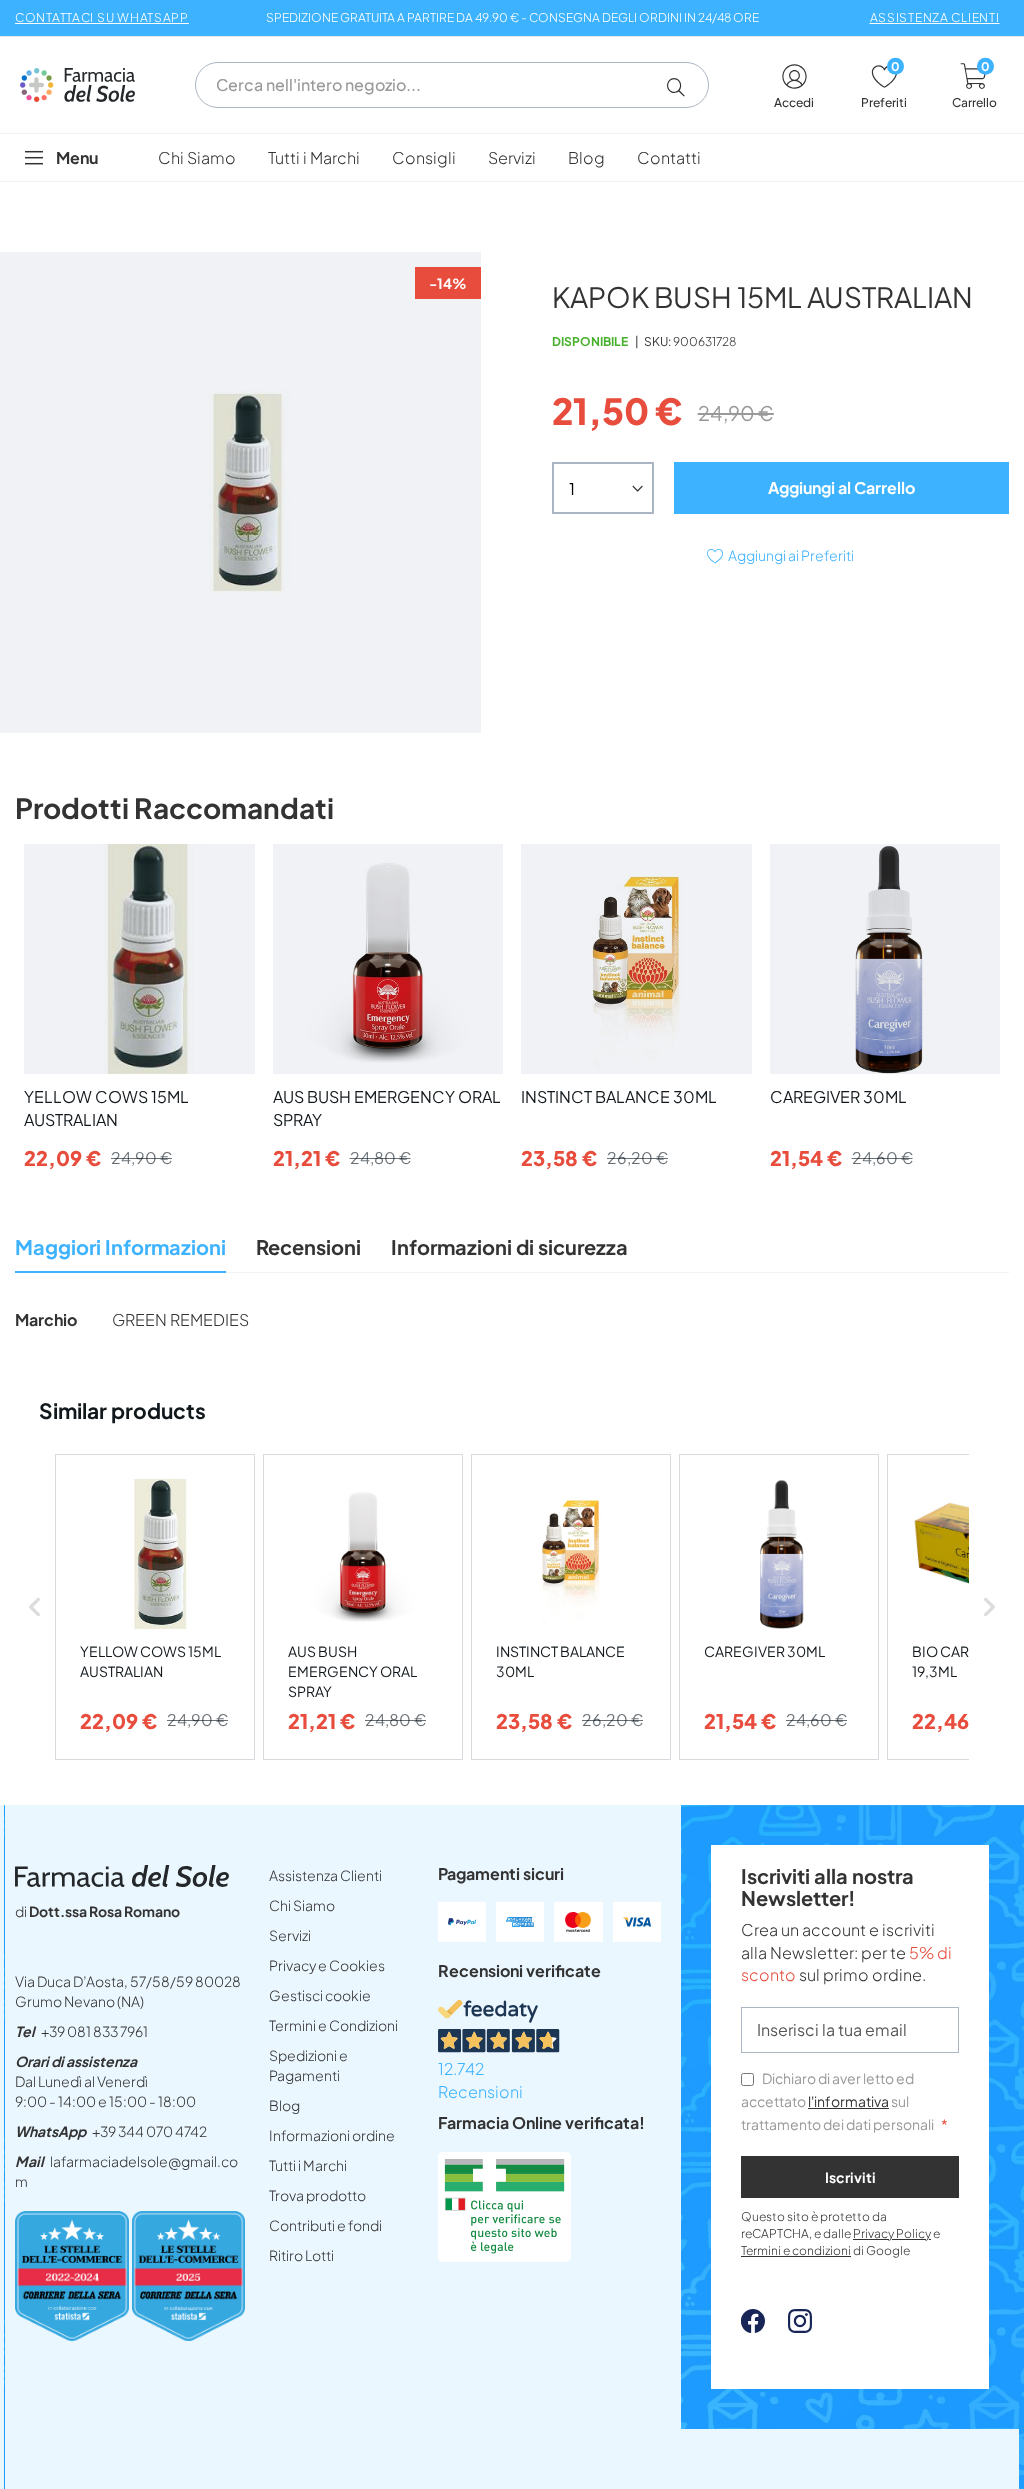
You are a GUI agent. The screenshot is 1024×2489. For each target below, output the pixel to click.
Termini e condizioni (796, 2250)
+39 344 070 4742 (149, 2131)
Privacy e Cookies (327, 1965)
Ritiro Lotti (301, 2255)
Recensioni (308, 1246)
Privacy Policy (892, 2233)
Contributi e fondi (325, 2225)
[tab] (120, 1252)
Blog (284, 2105)
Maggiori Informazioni (120, 1246)
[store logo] (87, 84)
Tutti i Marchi (308, 2165)
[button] (683, 87)
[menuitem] (197, 157)
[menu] (512, 157)
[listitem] (155, 1607)
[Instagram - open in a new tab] (790, 2326)
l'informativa (848, 2101)
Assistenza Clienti (325, 1875)
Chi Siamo (302, 1905)
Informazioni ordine (332, 2135)
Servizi (290, 1935)
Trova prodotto (317, 2195)
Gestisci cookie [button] (320, 1995)
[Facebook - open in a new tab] (753, 2326)
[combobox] (452, 85)
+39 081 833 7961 (94, 2031)
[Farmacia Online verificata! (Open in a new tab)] (504, 2255)
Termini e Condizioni (333, 2025)
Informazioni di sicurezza (509, 1246)
